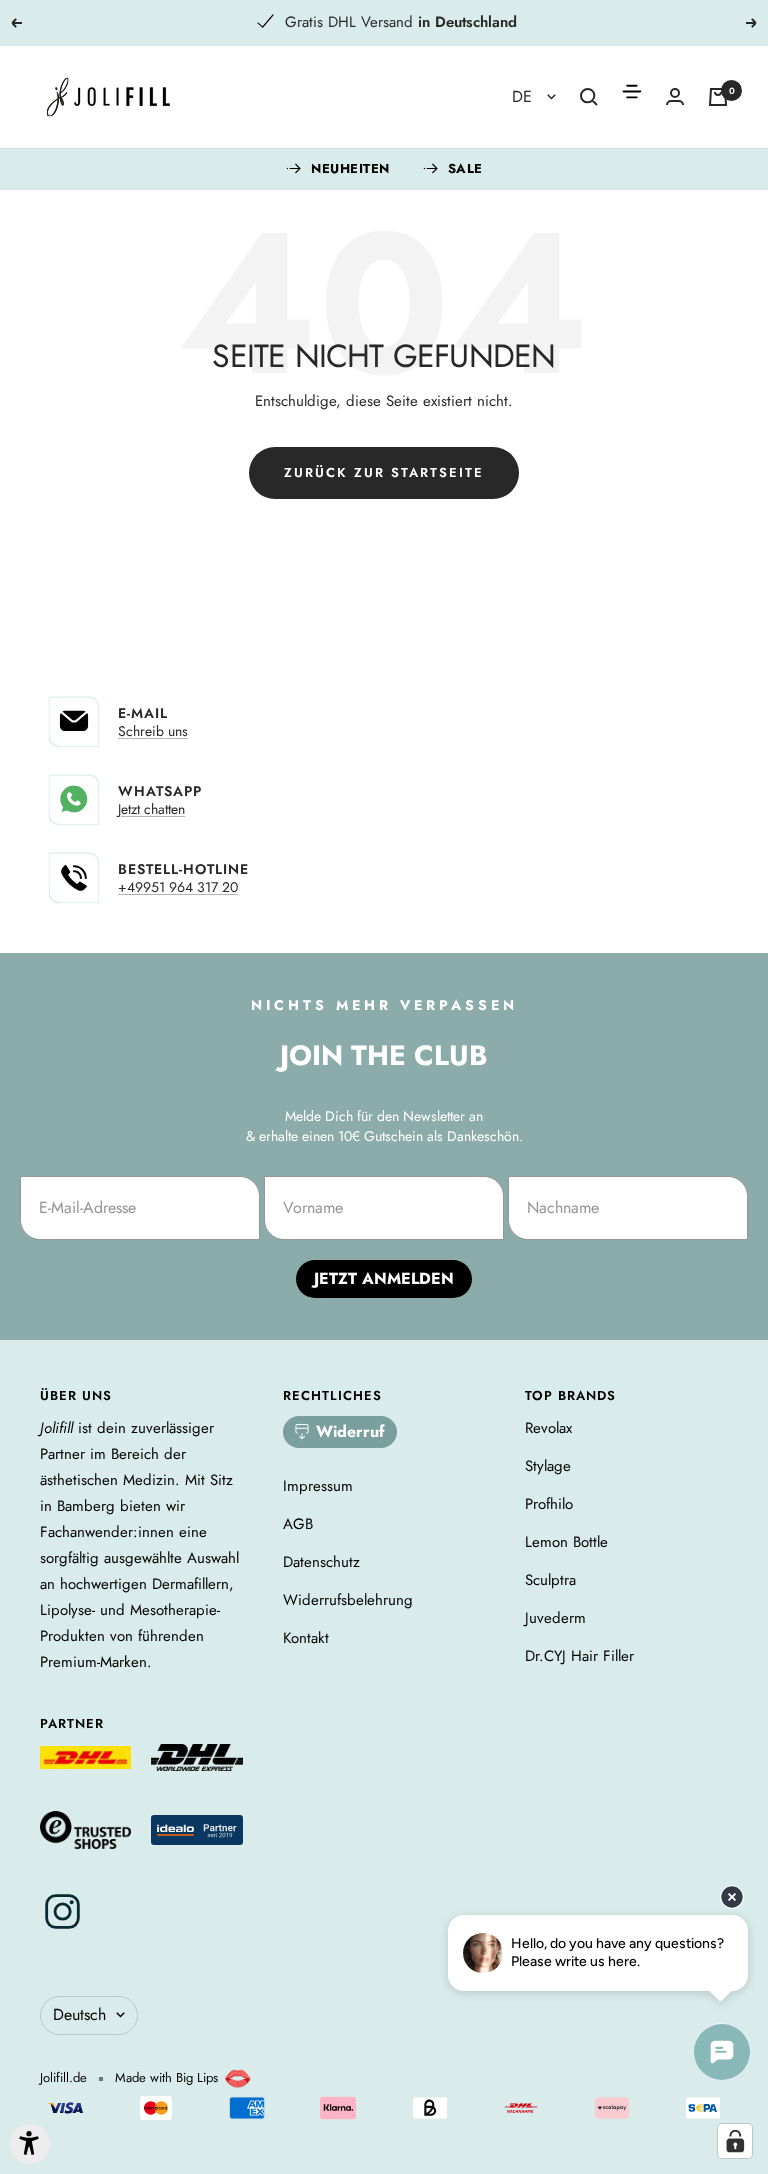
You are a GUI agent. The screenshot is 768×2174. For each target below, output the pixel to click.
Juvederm (555, 1618)
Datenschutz (321, 1562)
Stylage (548, 1466)
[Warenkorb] (718, 97)
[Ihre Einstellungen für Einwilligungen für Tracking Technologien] (735, 2141)
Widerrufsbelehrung (348, 1600)
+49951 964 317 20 (178, 887)
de (524, 96)
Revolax (548, 1428)
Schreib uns (153, 731)
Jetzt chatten (151, 809)
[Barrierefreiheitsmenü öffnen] (30, 2144)
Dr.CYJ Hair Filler (579, 1656)
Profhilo (549, 1504)
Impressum (318, 1486)
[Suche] (589, 97)
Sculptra (550, 1580)
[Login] (675, 96)
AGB (298, 1524)
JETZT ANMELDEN (384, 1278)
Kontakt (306, 1638)
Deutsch (79, 2014)
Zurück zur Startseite (384, 472)
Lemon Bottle (566, 1542)
